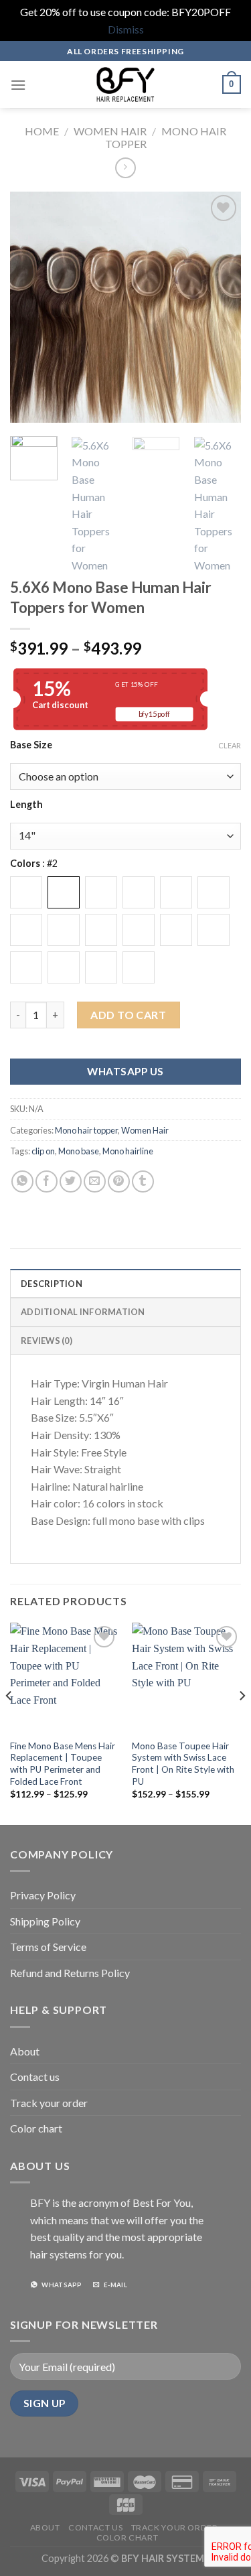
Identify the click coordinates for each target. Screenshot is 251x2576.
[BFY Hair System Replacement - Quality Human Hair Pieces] (126, 84)
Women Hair (110, 131)
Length (26, 804)
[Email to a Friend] (95, 1181)
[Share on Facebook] (47, 1181)
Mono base (79, 1151)
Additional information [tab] (83, 1312)
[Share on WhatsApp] (22, 1181)
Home (42, 131)
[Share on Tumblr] (143, 1181)
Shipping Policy (45, 1921)
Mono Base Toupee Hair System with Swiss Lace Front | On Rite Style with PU (183, 1764)
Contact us (35, 2077)
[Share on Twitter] (71, 1181)
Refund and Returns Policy (70, 1973)
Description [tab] (52, 1284)
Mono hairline (128, 1151)
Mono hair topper (86, 1130)
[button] (110, 701)
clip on (43, 1151)
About (25, 2051)
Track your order (49, 2103)
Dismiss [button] (126, 29)
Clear (230, 745)
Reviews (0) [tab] (47, 1341)
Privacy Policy (43, 1895)
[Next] (220, 307)
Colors (34, 863)
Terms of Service (48, 1947)
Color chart (36, 2128)
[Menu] (18, 85)
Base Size (31, 745)
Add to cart (128, 1015)
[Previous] (31, 307)
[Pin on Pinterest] (119, 1181)
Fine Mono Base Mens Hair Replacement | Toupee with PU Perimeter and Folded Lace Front (63, 1764)
